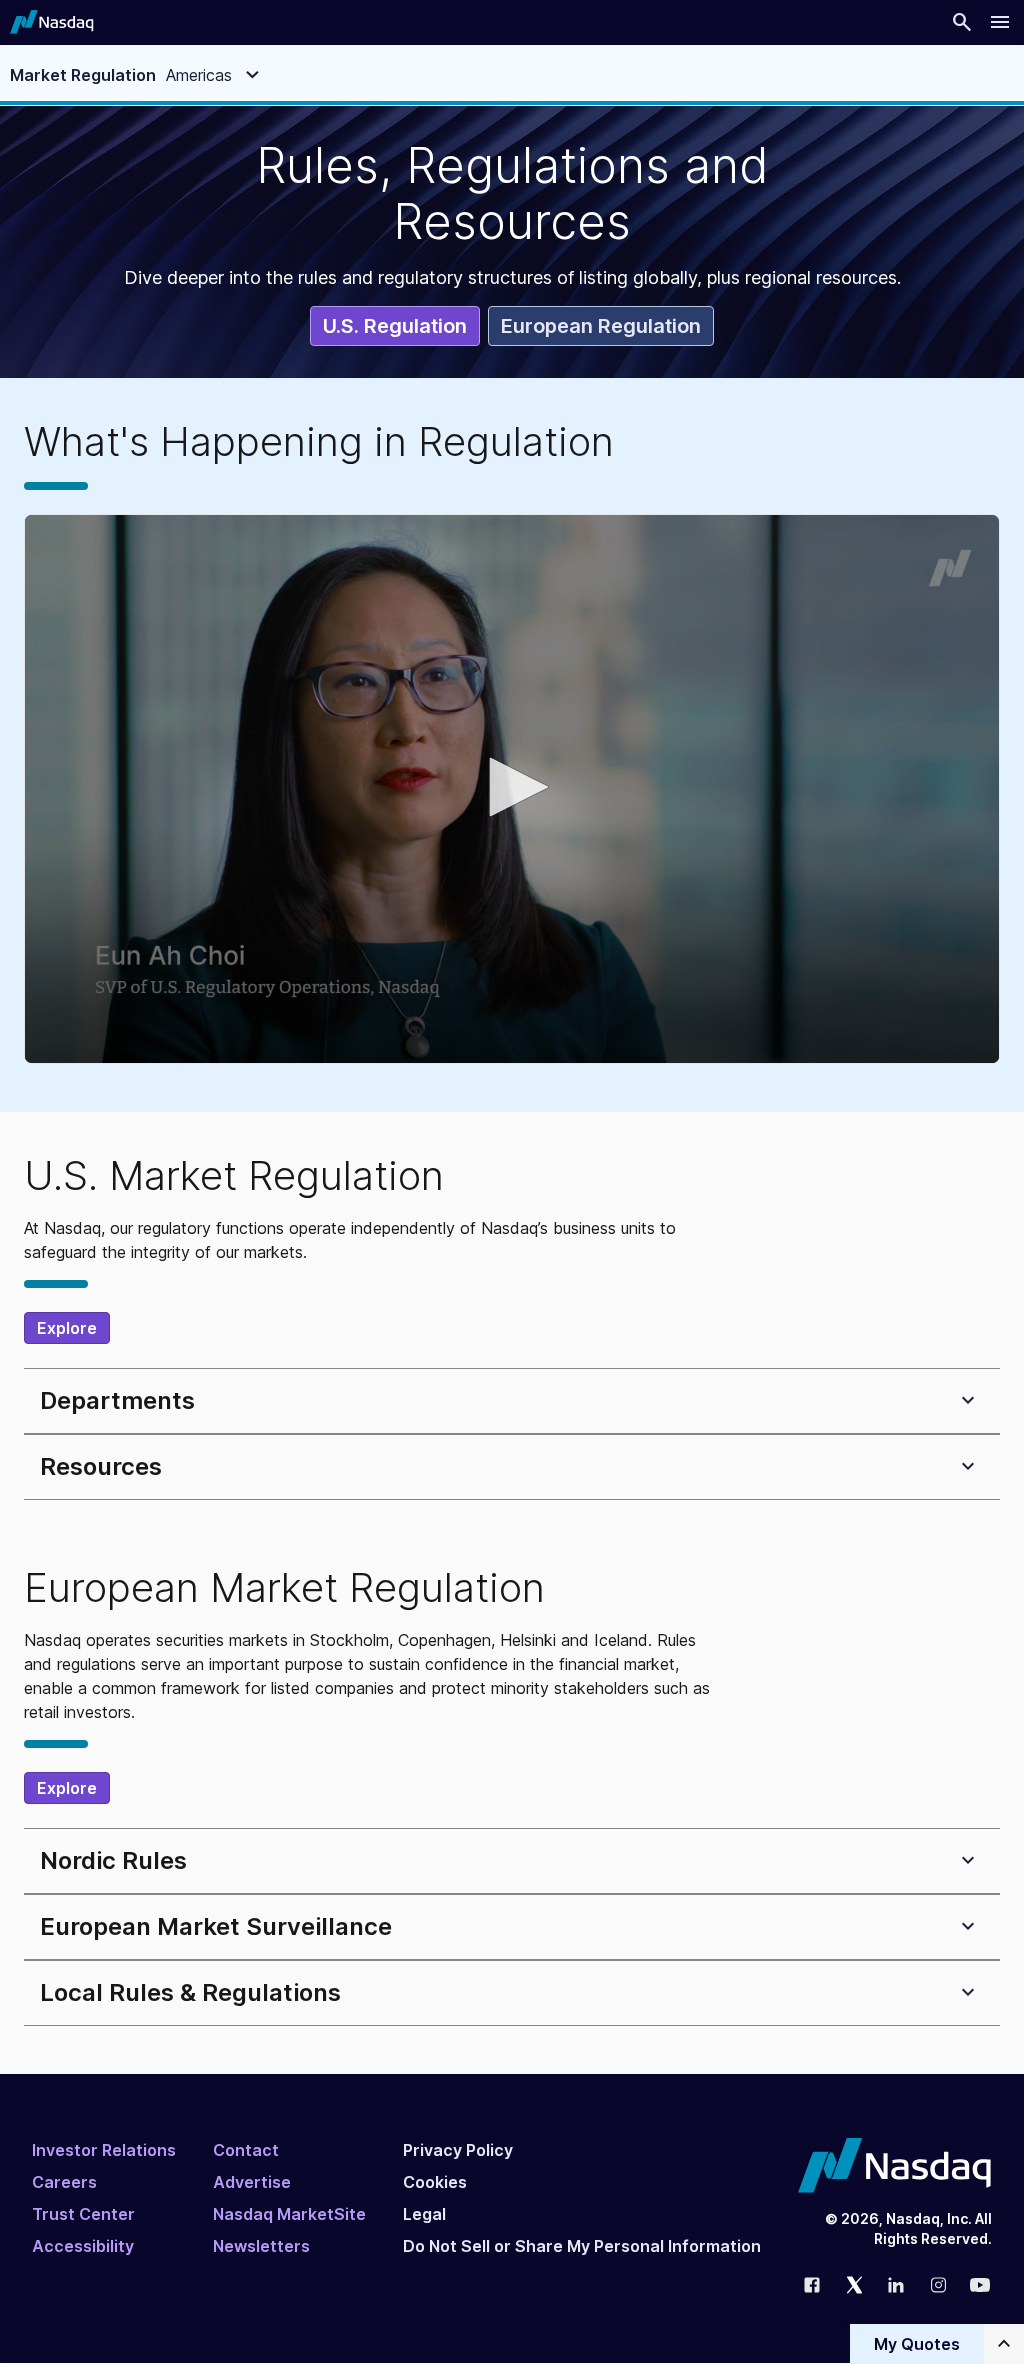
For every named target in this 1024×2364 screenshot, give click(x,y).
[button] (512, 787)
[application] (512, 789)
